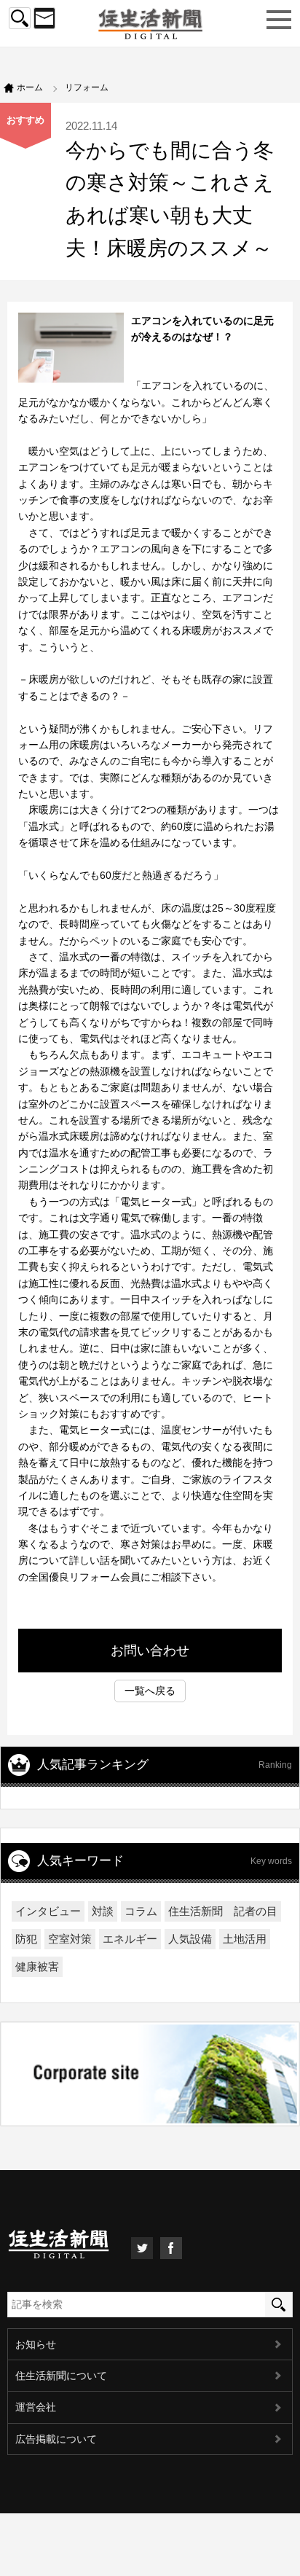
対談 (103, 1911)
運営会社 (36, 2407)
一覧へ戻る (150, 1691)
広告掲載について (56, 2439)
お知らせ (36, 2344)
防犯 (26, 1939)
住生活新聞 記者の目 (223, 1911)
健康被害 (37, 1966)
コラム (141, 1911)
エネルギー (130, 1939)
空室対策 (70, 1939)
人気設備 (190, 1939)
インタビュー (48, 1911)
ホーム (30, 87)
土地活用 (245, 1939)
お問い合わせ (150, 1651)
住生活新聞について (61, 2376)
